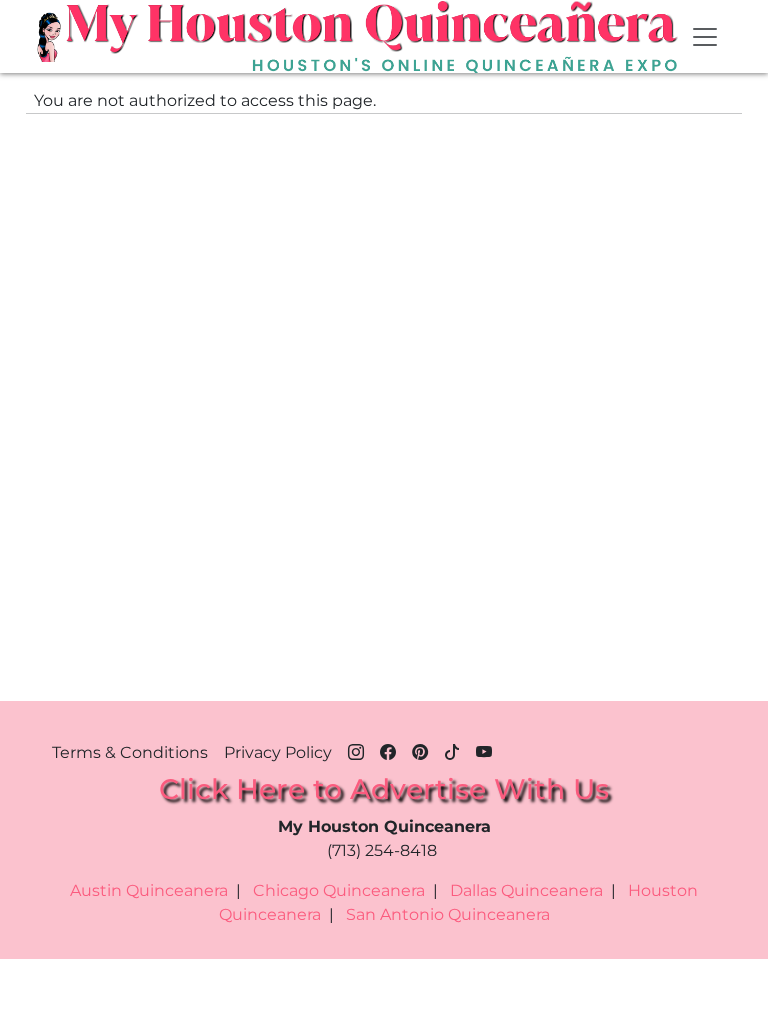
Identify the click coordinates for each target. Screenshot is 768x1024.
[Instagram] (356, 749)
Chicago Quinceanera (339, 890)
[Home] (51, 37)
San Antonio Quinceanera (448, 914)
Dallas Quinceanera (526, 890)
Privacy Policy (278, 752)
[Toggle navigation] (705, 37)
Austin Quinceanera (149, 890)
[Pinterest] (420, 749)
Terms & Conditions (130, 752)
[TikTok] (452, 749)
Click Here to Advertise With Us (384, 789)
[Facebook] (388, 749)
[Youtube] (484, 749)
